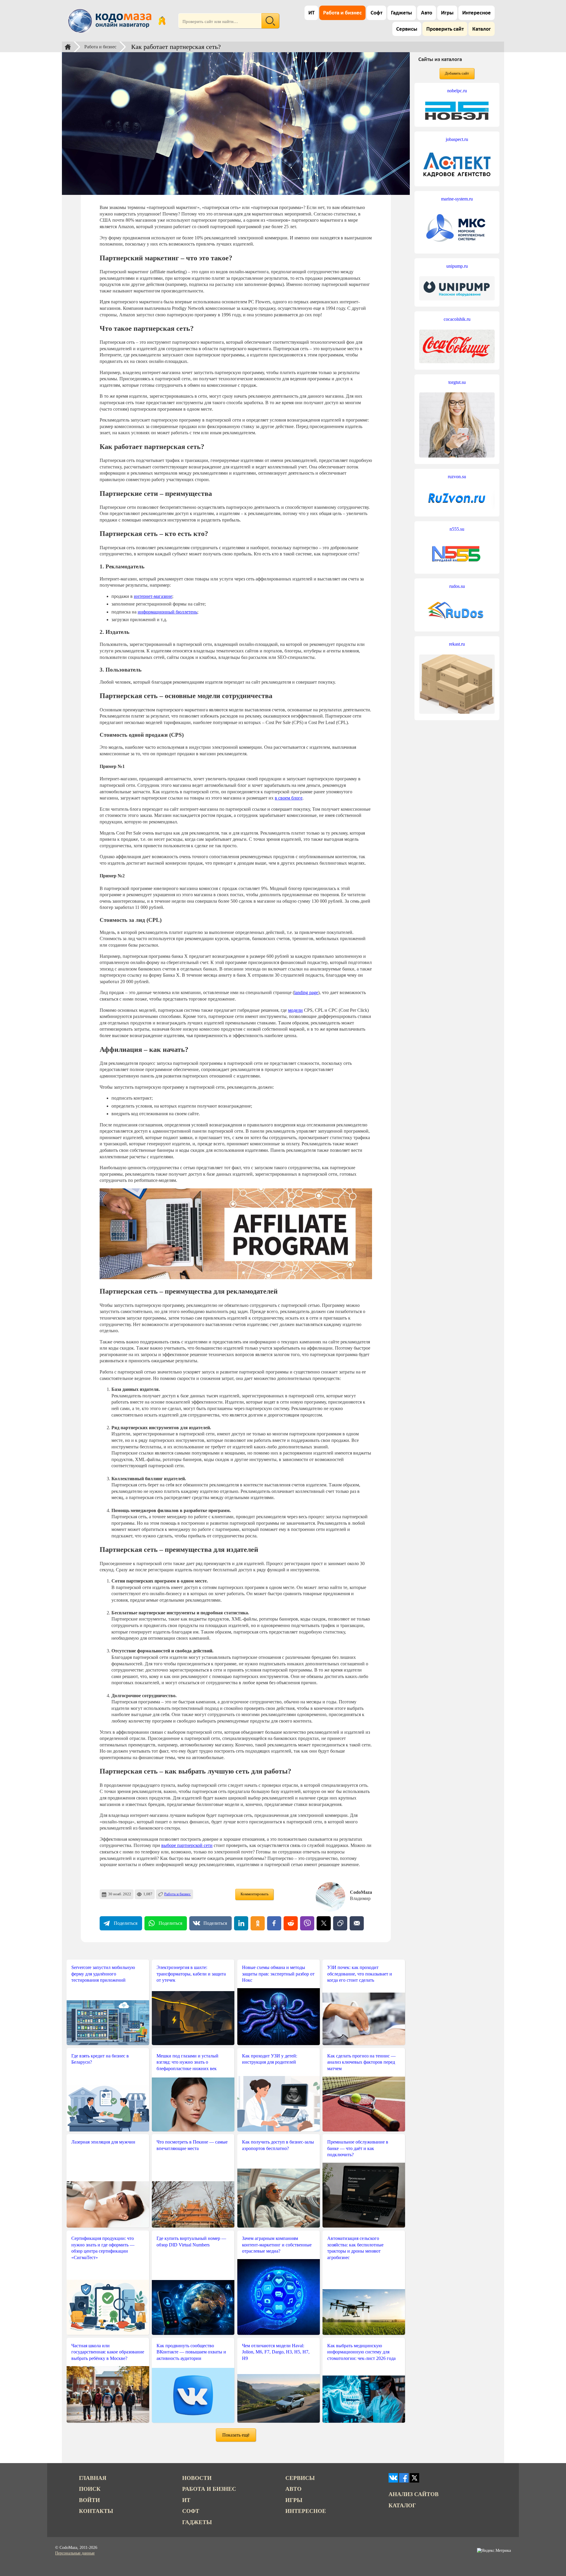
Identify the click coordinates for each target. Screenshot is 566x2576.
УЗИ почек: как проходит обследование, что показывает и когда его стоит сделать (360, 1974)
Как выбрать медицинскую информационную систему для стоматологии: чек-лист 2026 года (361, 2352)
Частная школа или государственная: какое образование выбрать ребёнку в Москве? (108, 2352)
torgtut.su (457, 382)
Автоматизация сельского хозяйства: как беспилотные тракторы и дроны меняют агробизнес (355, 2248)
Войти (89, 2500)
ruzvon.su (457, 477)
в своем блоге (289, 798)
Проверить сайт (445, 29)
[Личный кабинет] (162, 21)
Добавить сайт (457, 73)
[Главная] (68, 47)
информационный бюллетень (167, 612)
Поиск (90, 2489)
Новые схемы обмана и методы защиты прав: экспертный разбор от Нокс (278, 1974)
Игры (447, 13)
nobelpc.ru (457, 91)
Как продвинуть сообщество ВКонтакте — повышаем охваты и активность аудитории (191, 2352)
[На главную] (111, 21)
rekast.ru (457, 644)
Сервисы (407, 29)
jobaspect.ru (457, 139)
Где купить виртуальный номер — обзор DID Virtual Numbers (191, 2242)
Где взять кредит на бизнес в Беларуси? (100, 2059)
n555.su (457, 529)
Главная (93, 2478)
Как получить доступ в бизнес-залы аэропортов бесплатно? (278, 2145)
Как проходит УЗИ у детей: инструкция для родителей (270, 2059)
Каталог (482, 29)
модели (295, 1010)
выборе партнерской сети (187, 1845)
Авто (427, 13)
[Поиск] (270, 21)
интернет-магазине (153, 596)
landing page (306, 992)
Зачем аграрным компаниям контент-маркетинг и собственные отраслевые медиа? (277, 2245)
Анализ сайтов (414, 2494)
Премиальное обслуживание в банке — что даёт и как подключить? (358, 2148)
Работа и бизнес (342, 13)
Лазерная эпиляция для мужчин (103, 2142)
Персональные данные (75, 2553)
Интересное (477, 13)
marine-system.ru (457, 199)
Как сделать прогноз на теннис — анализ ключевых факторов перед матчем (361, 2062)
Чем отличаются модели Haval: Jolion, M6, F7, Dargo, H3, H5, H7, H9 (276, 2352)
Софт (376, 13)
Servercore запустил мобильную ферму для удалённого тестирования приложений (103, 1974)
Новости (197, 2478)
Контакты (96, 2511)
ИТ (311, 13)
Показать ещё (236, 2435)
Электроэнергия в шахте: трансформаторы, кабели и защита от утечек (191, 1974)
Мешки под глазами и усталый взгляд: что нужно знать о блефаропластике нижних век (187, 2062)
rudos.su (457, 586)
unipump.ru (457, 266)
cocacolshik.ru (457, 319)
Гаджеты (402, 13)
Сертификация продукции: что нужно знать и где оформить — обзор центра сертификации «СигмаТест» (103, 2248)
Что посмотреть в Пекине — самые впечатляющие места (192, 2145)
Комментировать (255, 1894)
